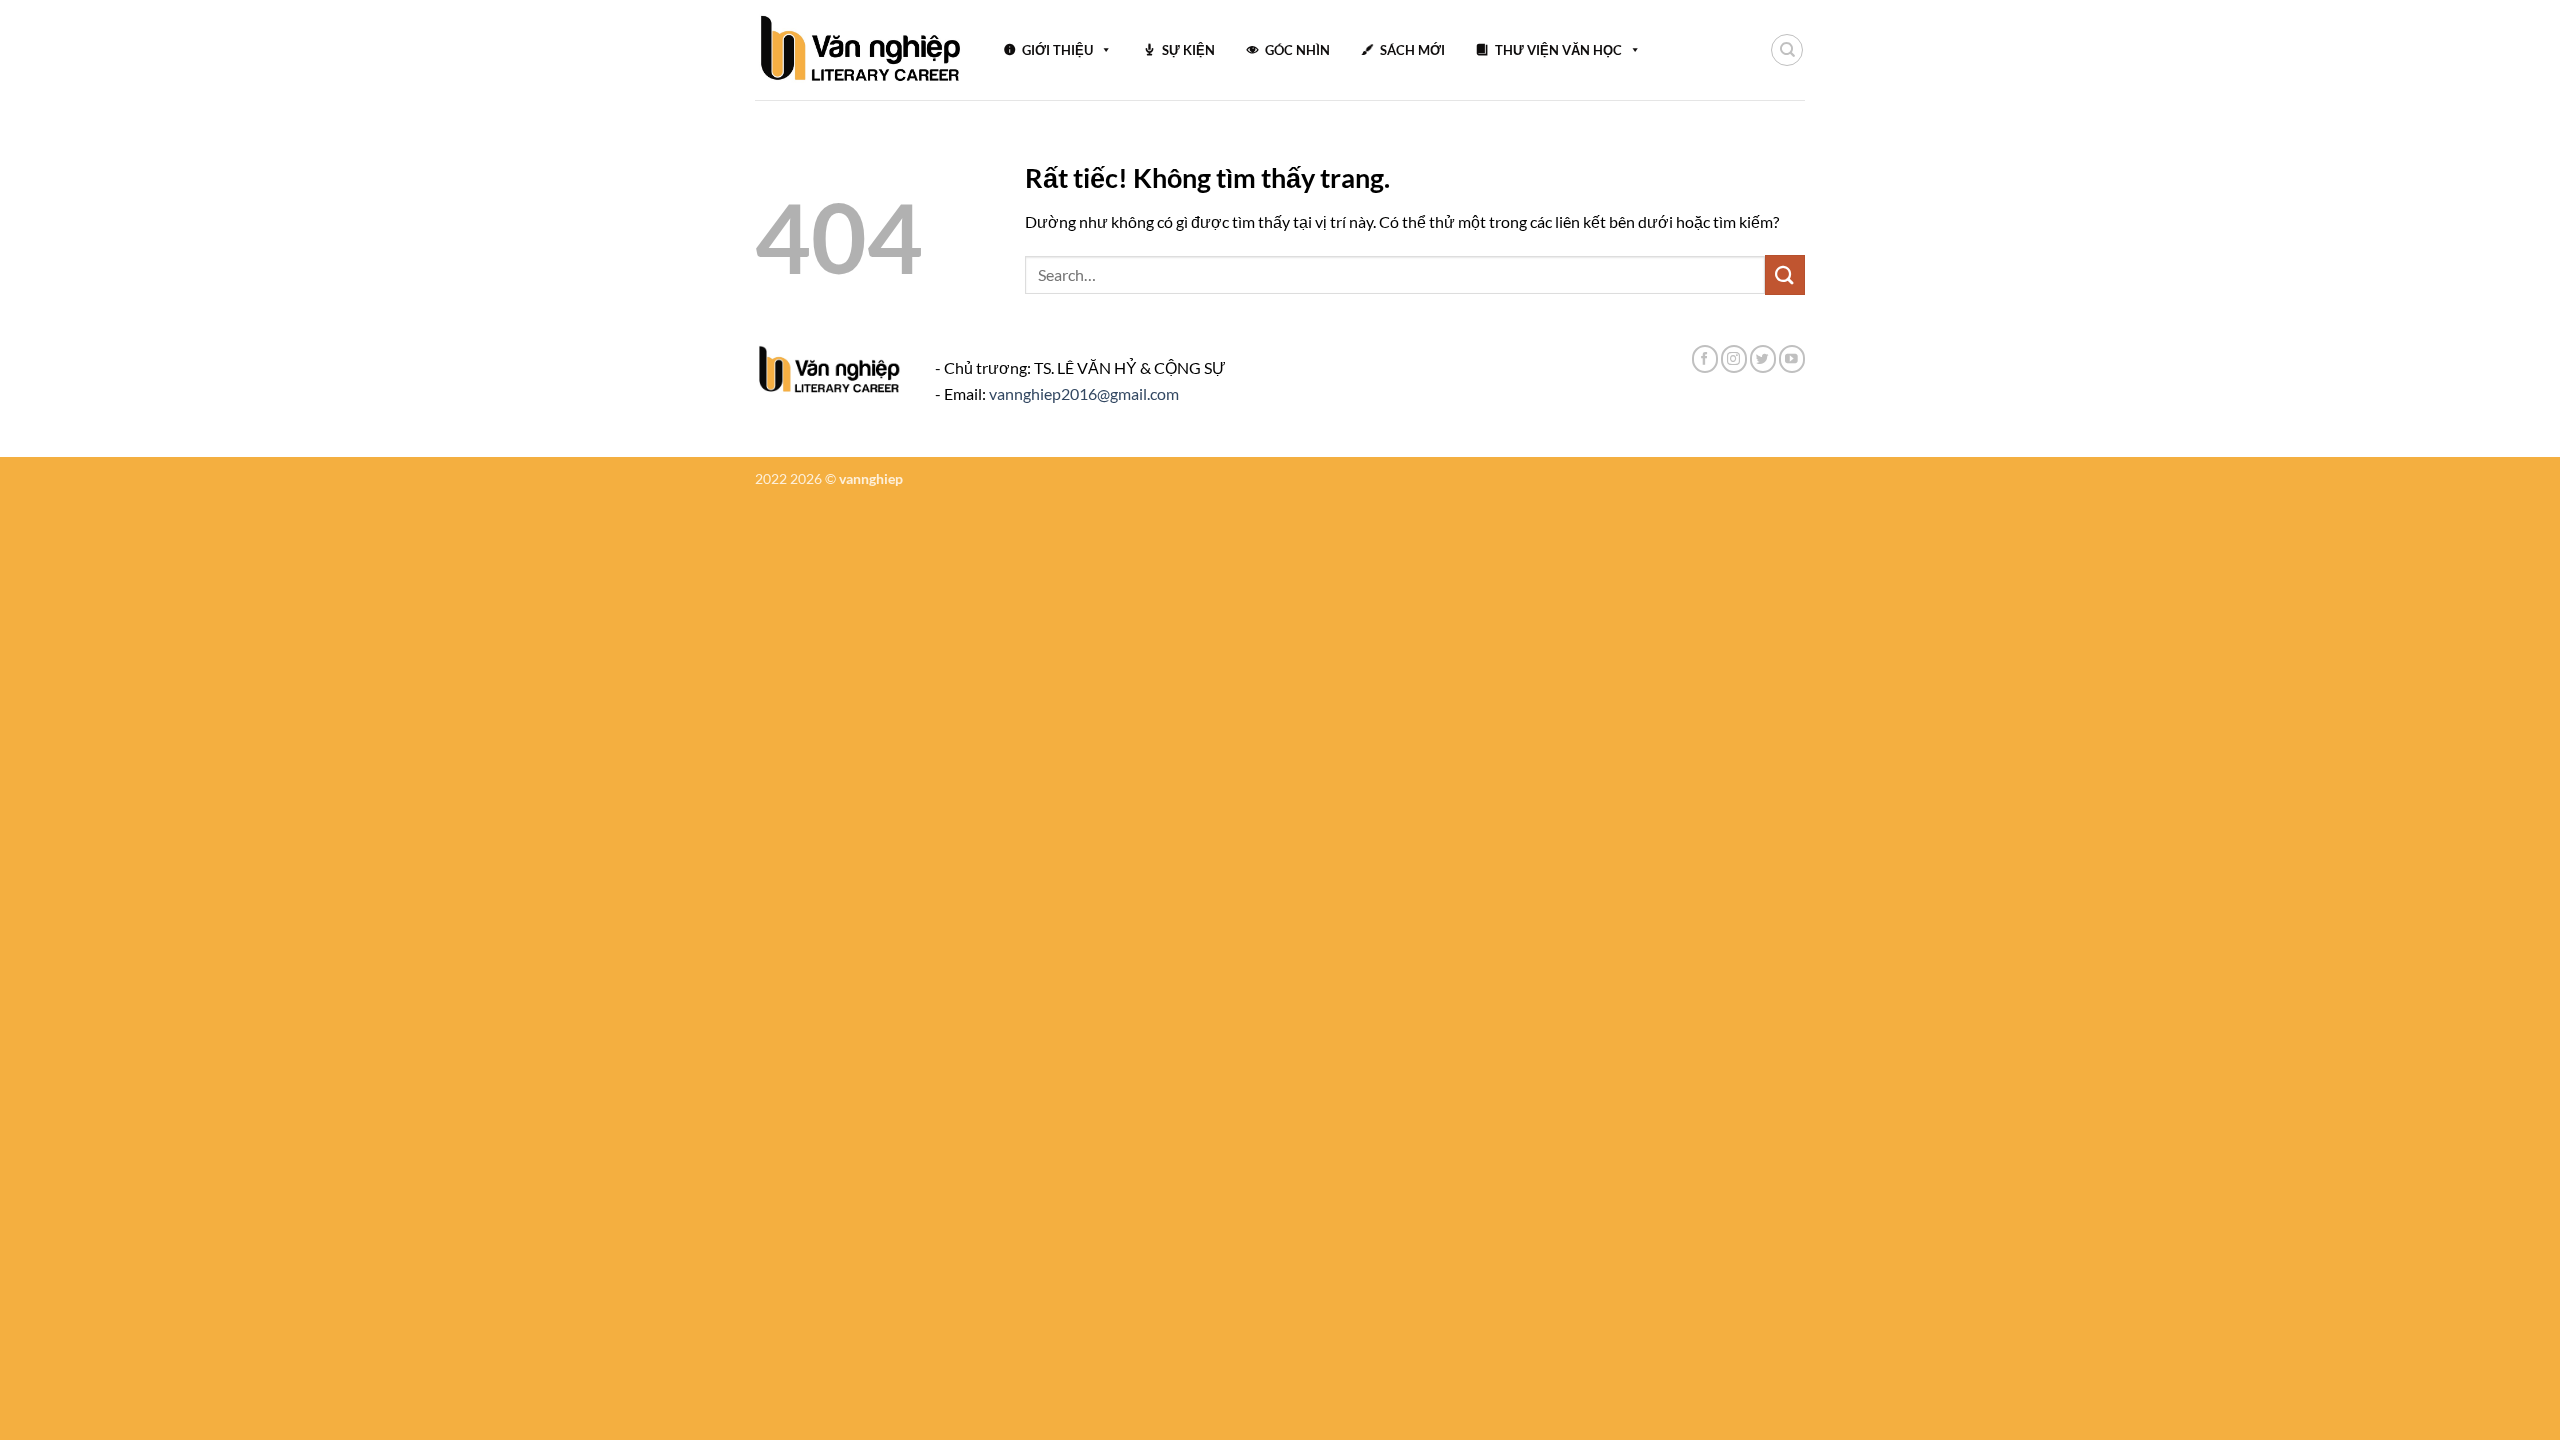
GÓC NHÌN (1297, 50)
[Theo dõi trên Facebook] (1705, 358)
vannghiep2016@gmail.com (1084, 393)
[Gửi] (1785, 274)
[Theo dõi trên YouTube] (1792, 358)
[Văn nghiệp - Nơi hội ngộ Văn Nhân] (861, 50)
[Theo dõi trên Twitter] (1763, 358)
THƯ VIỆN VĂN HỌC (1558, 50)
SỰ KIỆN (1188, 50)
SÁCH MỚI (1412, 50)
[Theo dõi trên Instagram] (1734, 358)
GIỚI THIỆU (1057, 50)
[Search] (1787, 50)
